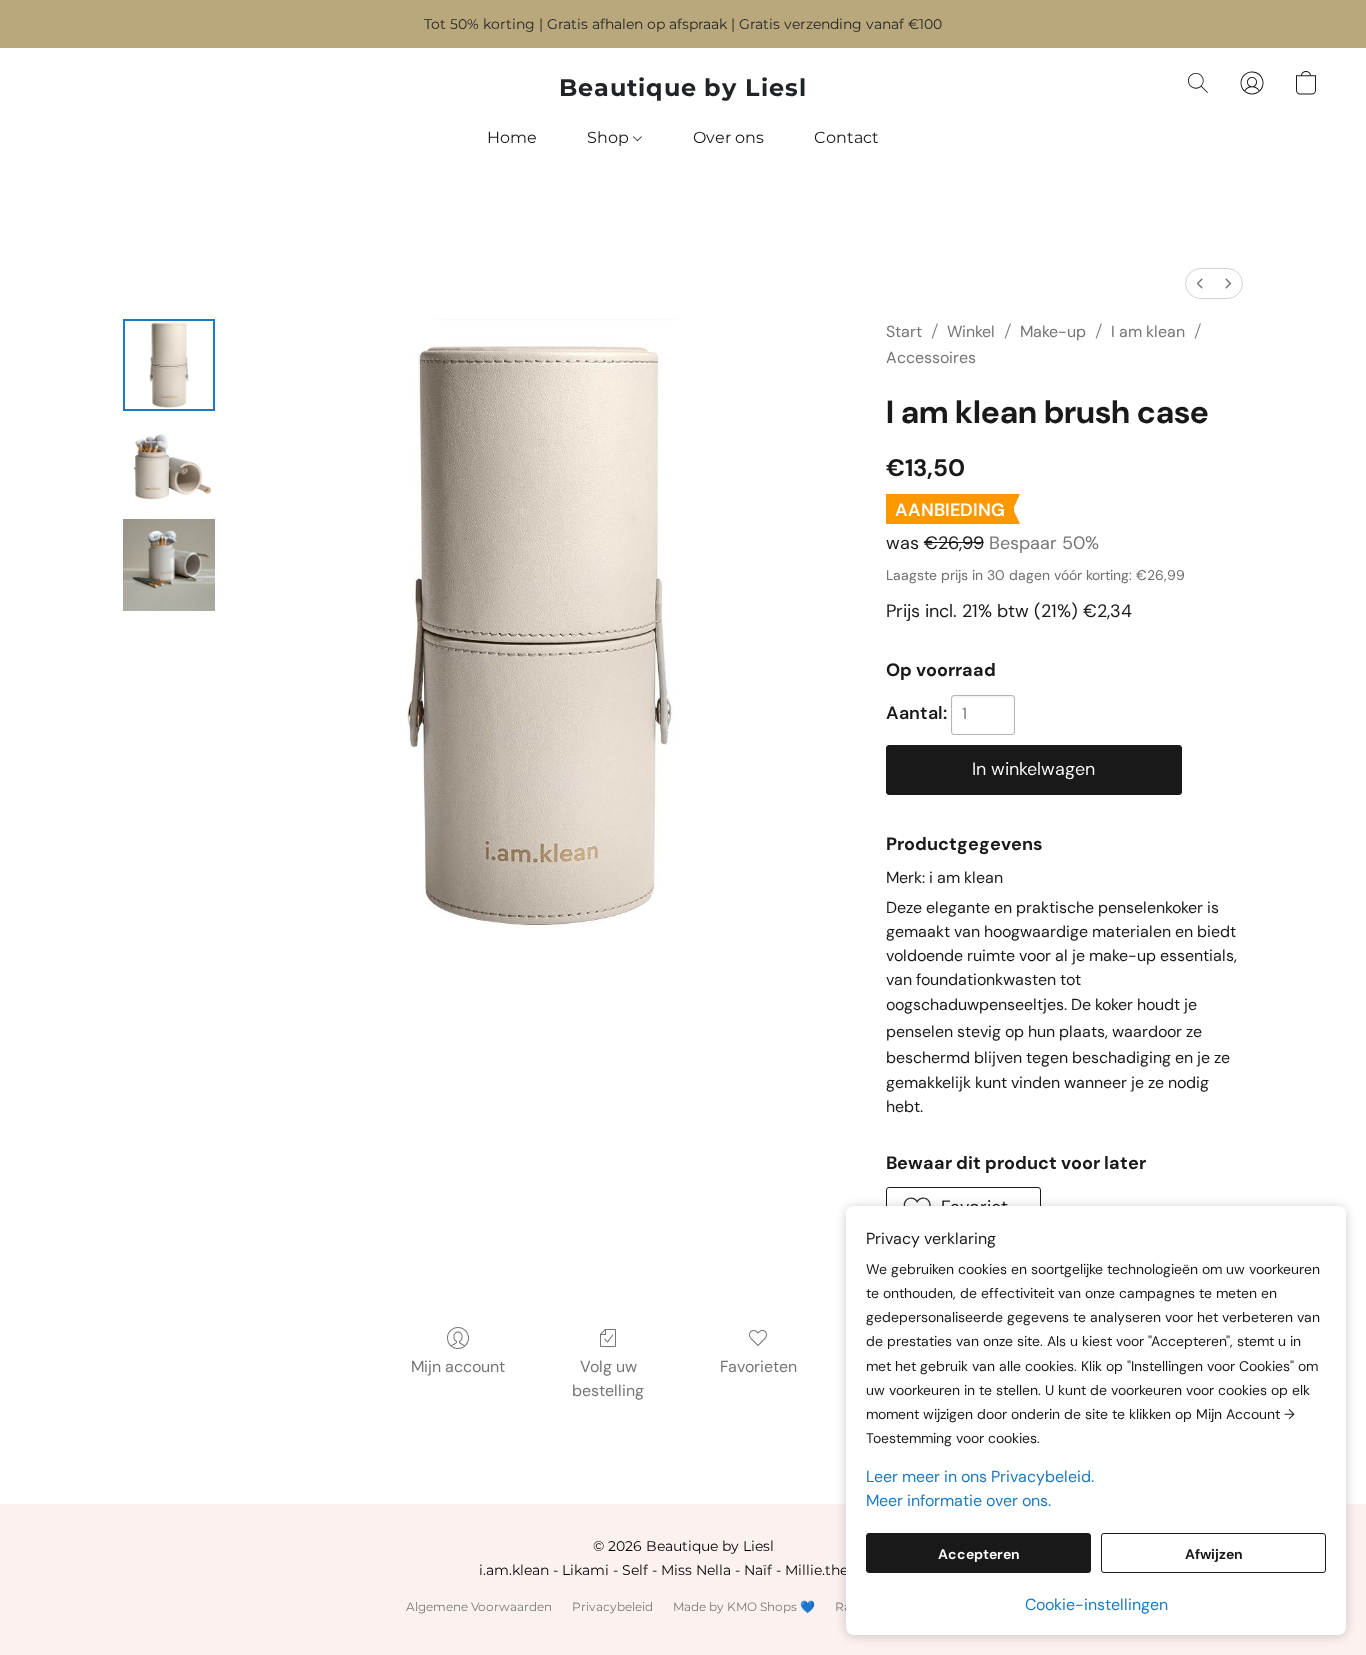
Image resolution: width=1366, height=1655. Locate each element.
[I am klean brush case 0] (169, 365)
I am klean (1148, 331)
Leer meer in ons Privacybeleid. (980, 1476)
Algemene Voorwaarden (479, 1606)
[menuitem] (1200, 283)
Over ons (728, 137)
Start (904, 331)
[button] (683, 88)
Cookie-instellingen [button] (1096, 1604)
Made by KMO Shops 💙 (744, 1606)
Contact (846, 137)
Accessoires (931, 357)
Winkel (971, 331)
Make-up (1053, 331)
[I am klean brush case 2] (169, 565)
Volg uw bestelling (608, 1378)
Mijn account (458, 1366)
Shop (610, 137)
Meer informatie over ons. (958, 1500)
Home (512, 137)
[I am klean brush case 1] (169, 465)
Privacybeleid (612, 1606)
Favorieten (758, 1366)
